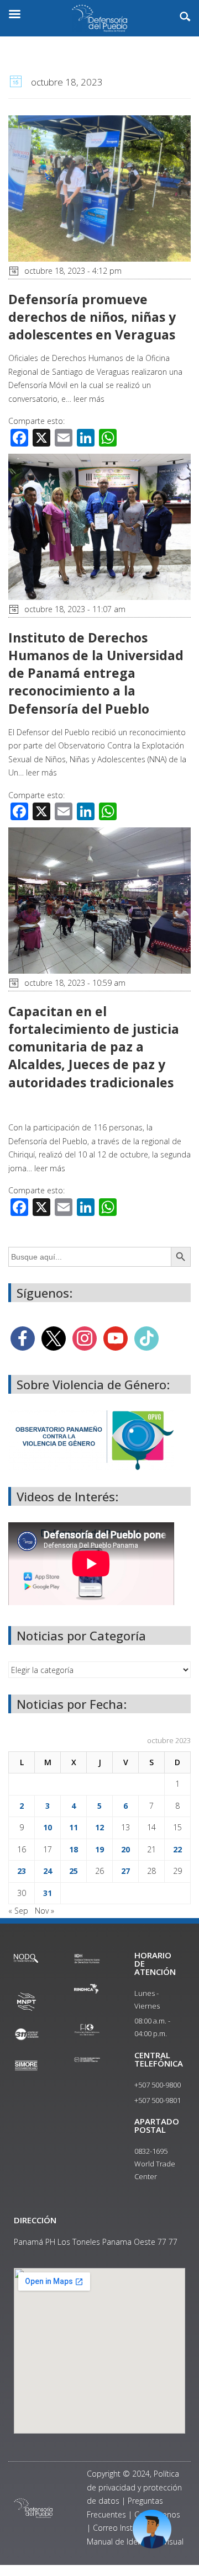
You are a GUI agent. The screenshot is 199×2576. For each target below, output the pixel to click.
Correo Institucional (128, 2528)
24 (48, 1871)
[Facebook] (23, 1338)
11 (74, 1827)
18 (74, 1849)
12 (99, 1827)
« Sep (18, 1911)
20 (125, 1849)
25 (74, 1871)
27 (125, 1871)
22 (177, 1849)
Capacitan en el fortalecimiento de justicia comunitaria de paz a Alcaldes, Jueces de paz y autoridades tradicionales (94, 1047)
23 (22, 1871)
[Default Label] (116, 1338)
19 (99, 1849)
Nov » (44, 1911)
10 (48, 1827)
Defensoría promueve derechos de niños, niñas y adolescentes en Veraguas (92, 317)
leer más (89, 399)
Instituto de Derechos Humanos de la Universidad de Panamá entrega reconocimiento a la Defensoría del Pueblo (96, 673)
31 (48, 1893)
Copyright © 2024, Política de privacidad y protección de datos (134, 2487)
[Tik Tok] (146, 1338)
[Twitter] (54, 1338)
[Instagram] (85, 1338)
